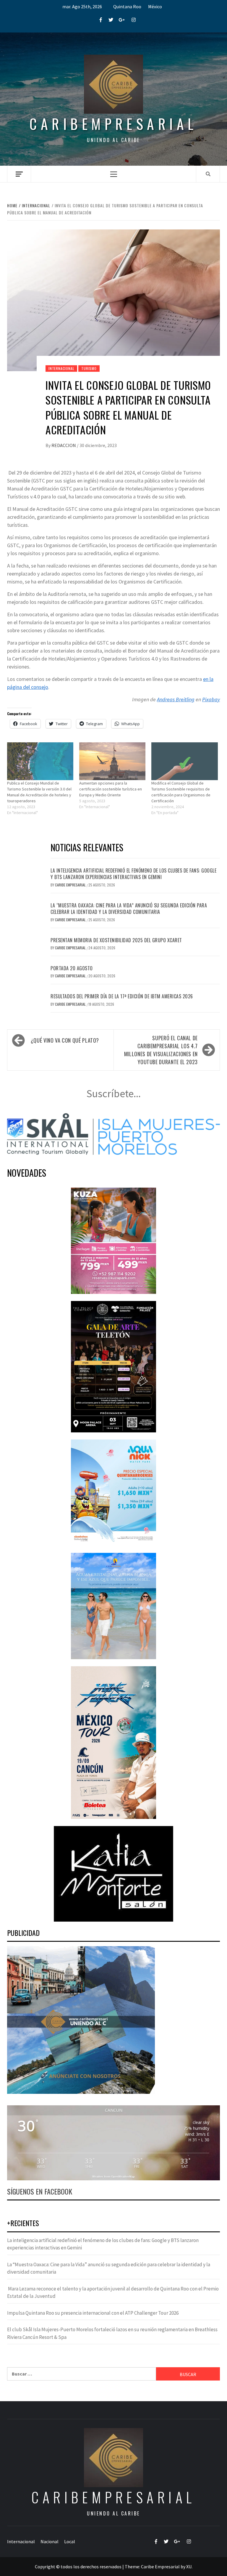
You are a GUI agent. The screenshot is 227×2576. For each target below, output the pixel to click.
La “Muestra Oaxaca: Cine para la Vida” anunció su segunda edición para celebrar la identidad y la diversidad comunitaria (129, 909)
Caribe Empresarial (71, 885)
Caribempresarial (113, 124)
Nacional (50, 2541)
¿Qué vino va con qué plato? (65, 1040)
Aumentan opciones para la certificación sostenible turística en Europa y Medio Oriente (111, 789)
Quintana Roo (127, 6)
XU (189, 2567)
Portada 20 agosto (72, 968)
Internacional (61, 368)
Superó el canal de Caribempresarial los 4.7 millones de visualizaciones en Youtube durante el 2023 (161, 1050)
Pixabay (211, 699)
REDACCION (64, 445)
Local (70, 2541)
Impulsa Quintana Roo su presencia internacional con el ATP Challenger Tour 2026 (93, 2313)
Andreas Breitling (176, 699)
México (155, 6)
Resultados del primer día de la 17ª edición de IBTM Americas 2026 (122, 996)
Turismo (89, 368)
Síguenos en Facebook (40, 2191)
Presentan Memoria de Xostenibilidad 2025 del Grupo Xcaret (116, 940)
